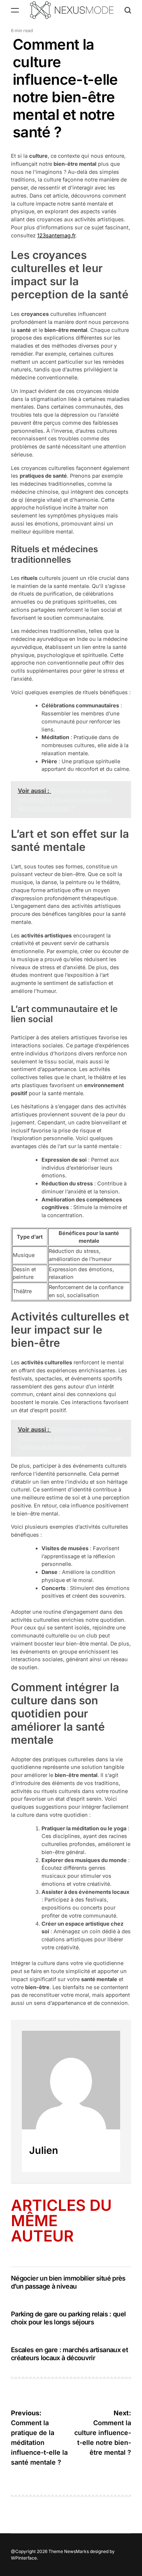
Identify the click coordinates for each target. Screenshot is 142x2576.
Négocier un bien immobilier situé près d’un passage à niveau (68, 2282)
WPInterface (24, 2558)
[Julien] (71, 2080)
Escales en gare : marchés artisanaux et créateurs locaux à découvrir (69, 2354)
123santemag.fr (56, 235)
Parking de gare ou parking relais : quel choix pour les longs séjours (68, 2318)
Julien (44, 2150)
